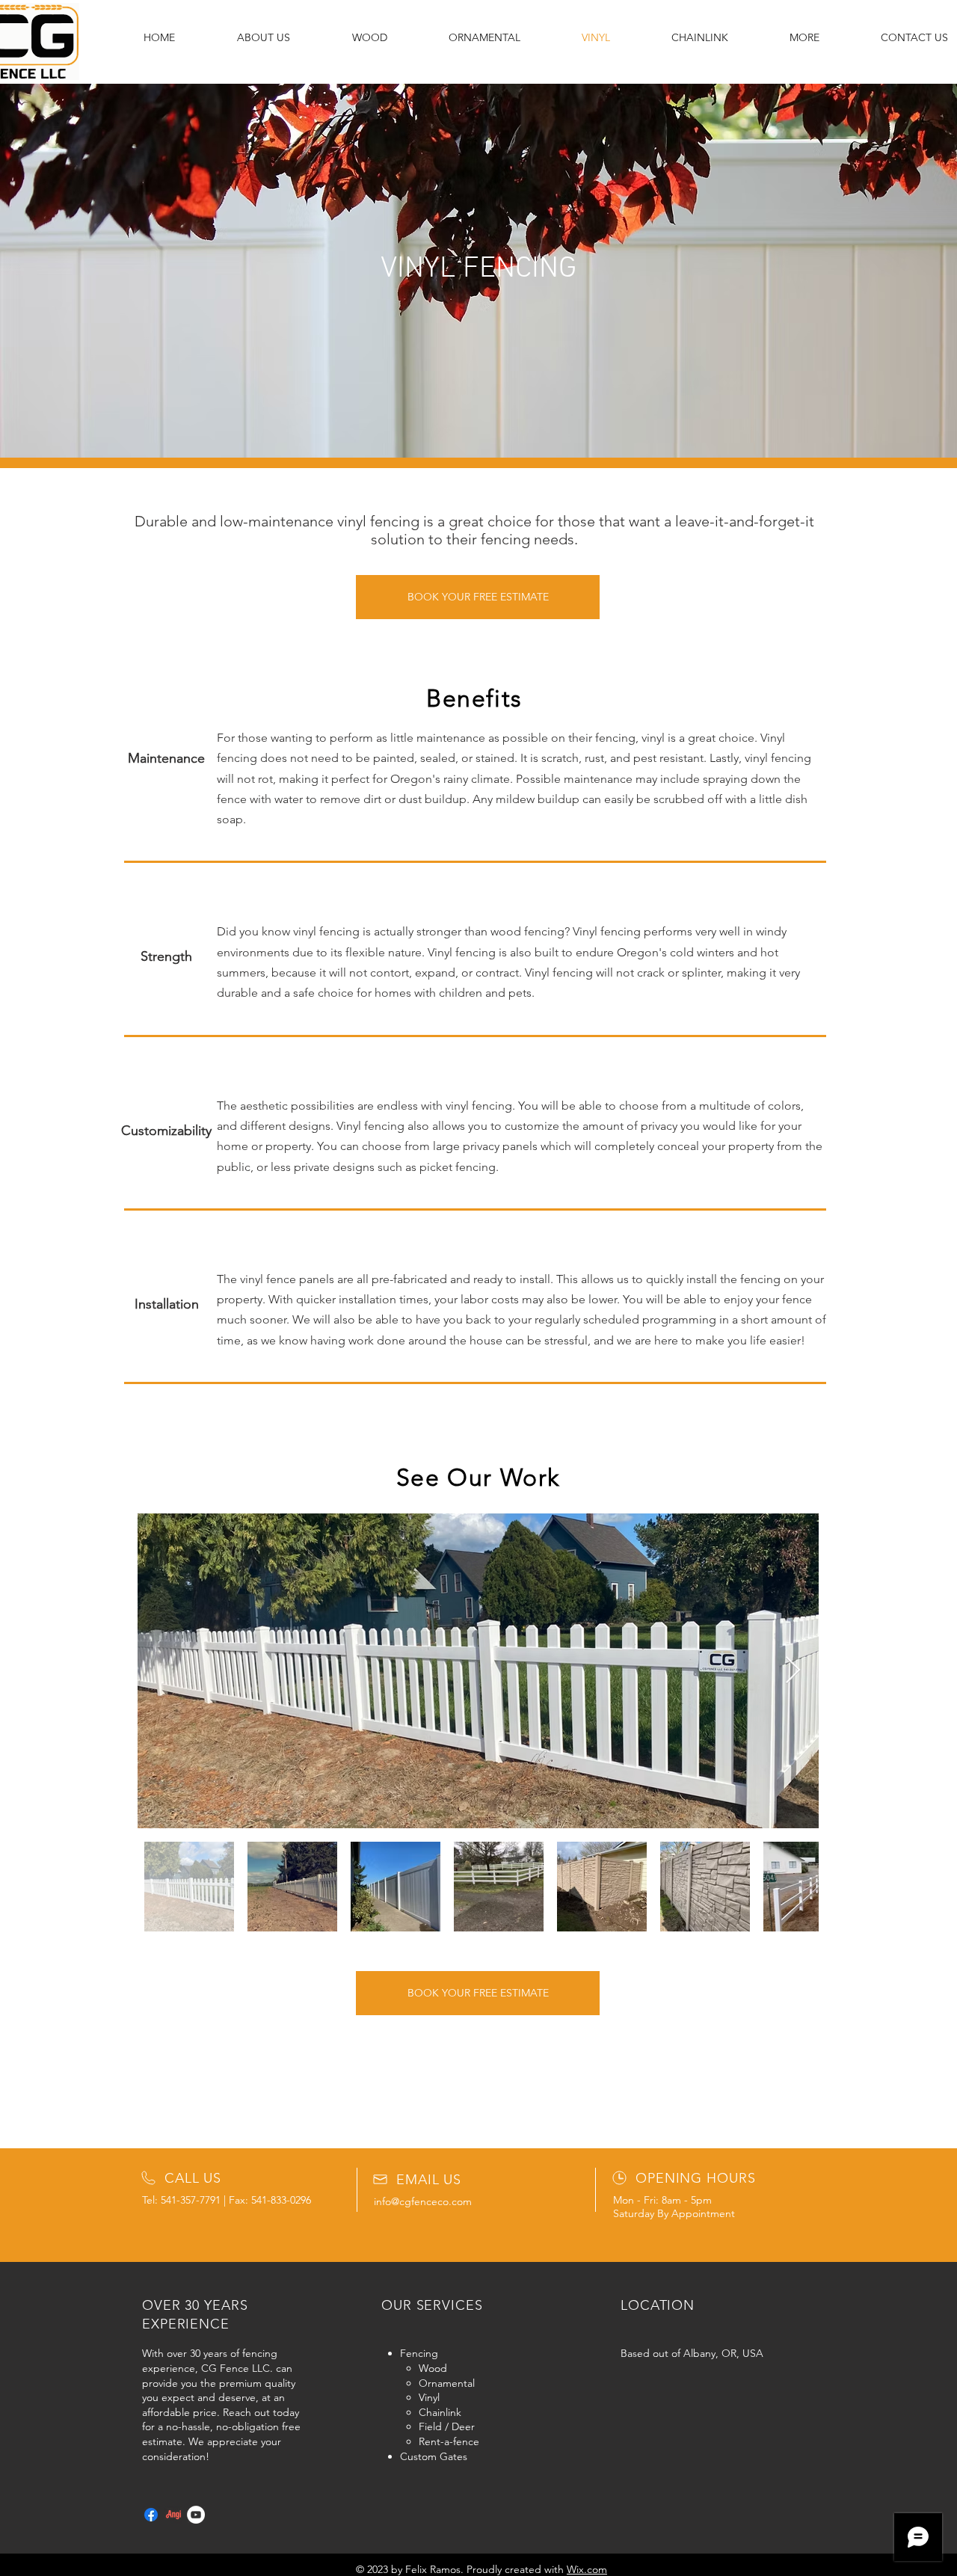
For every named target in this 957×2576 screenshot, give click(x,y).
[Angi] (173, 2515)
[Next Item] (793, 1671)
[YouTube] (196, 2515)
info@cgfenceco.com (423, 2201)
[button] (804, 37)
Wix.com (587, 2569)
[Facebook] (151, 2515)
